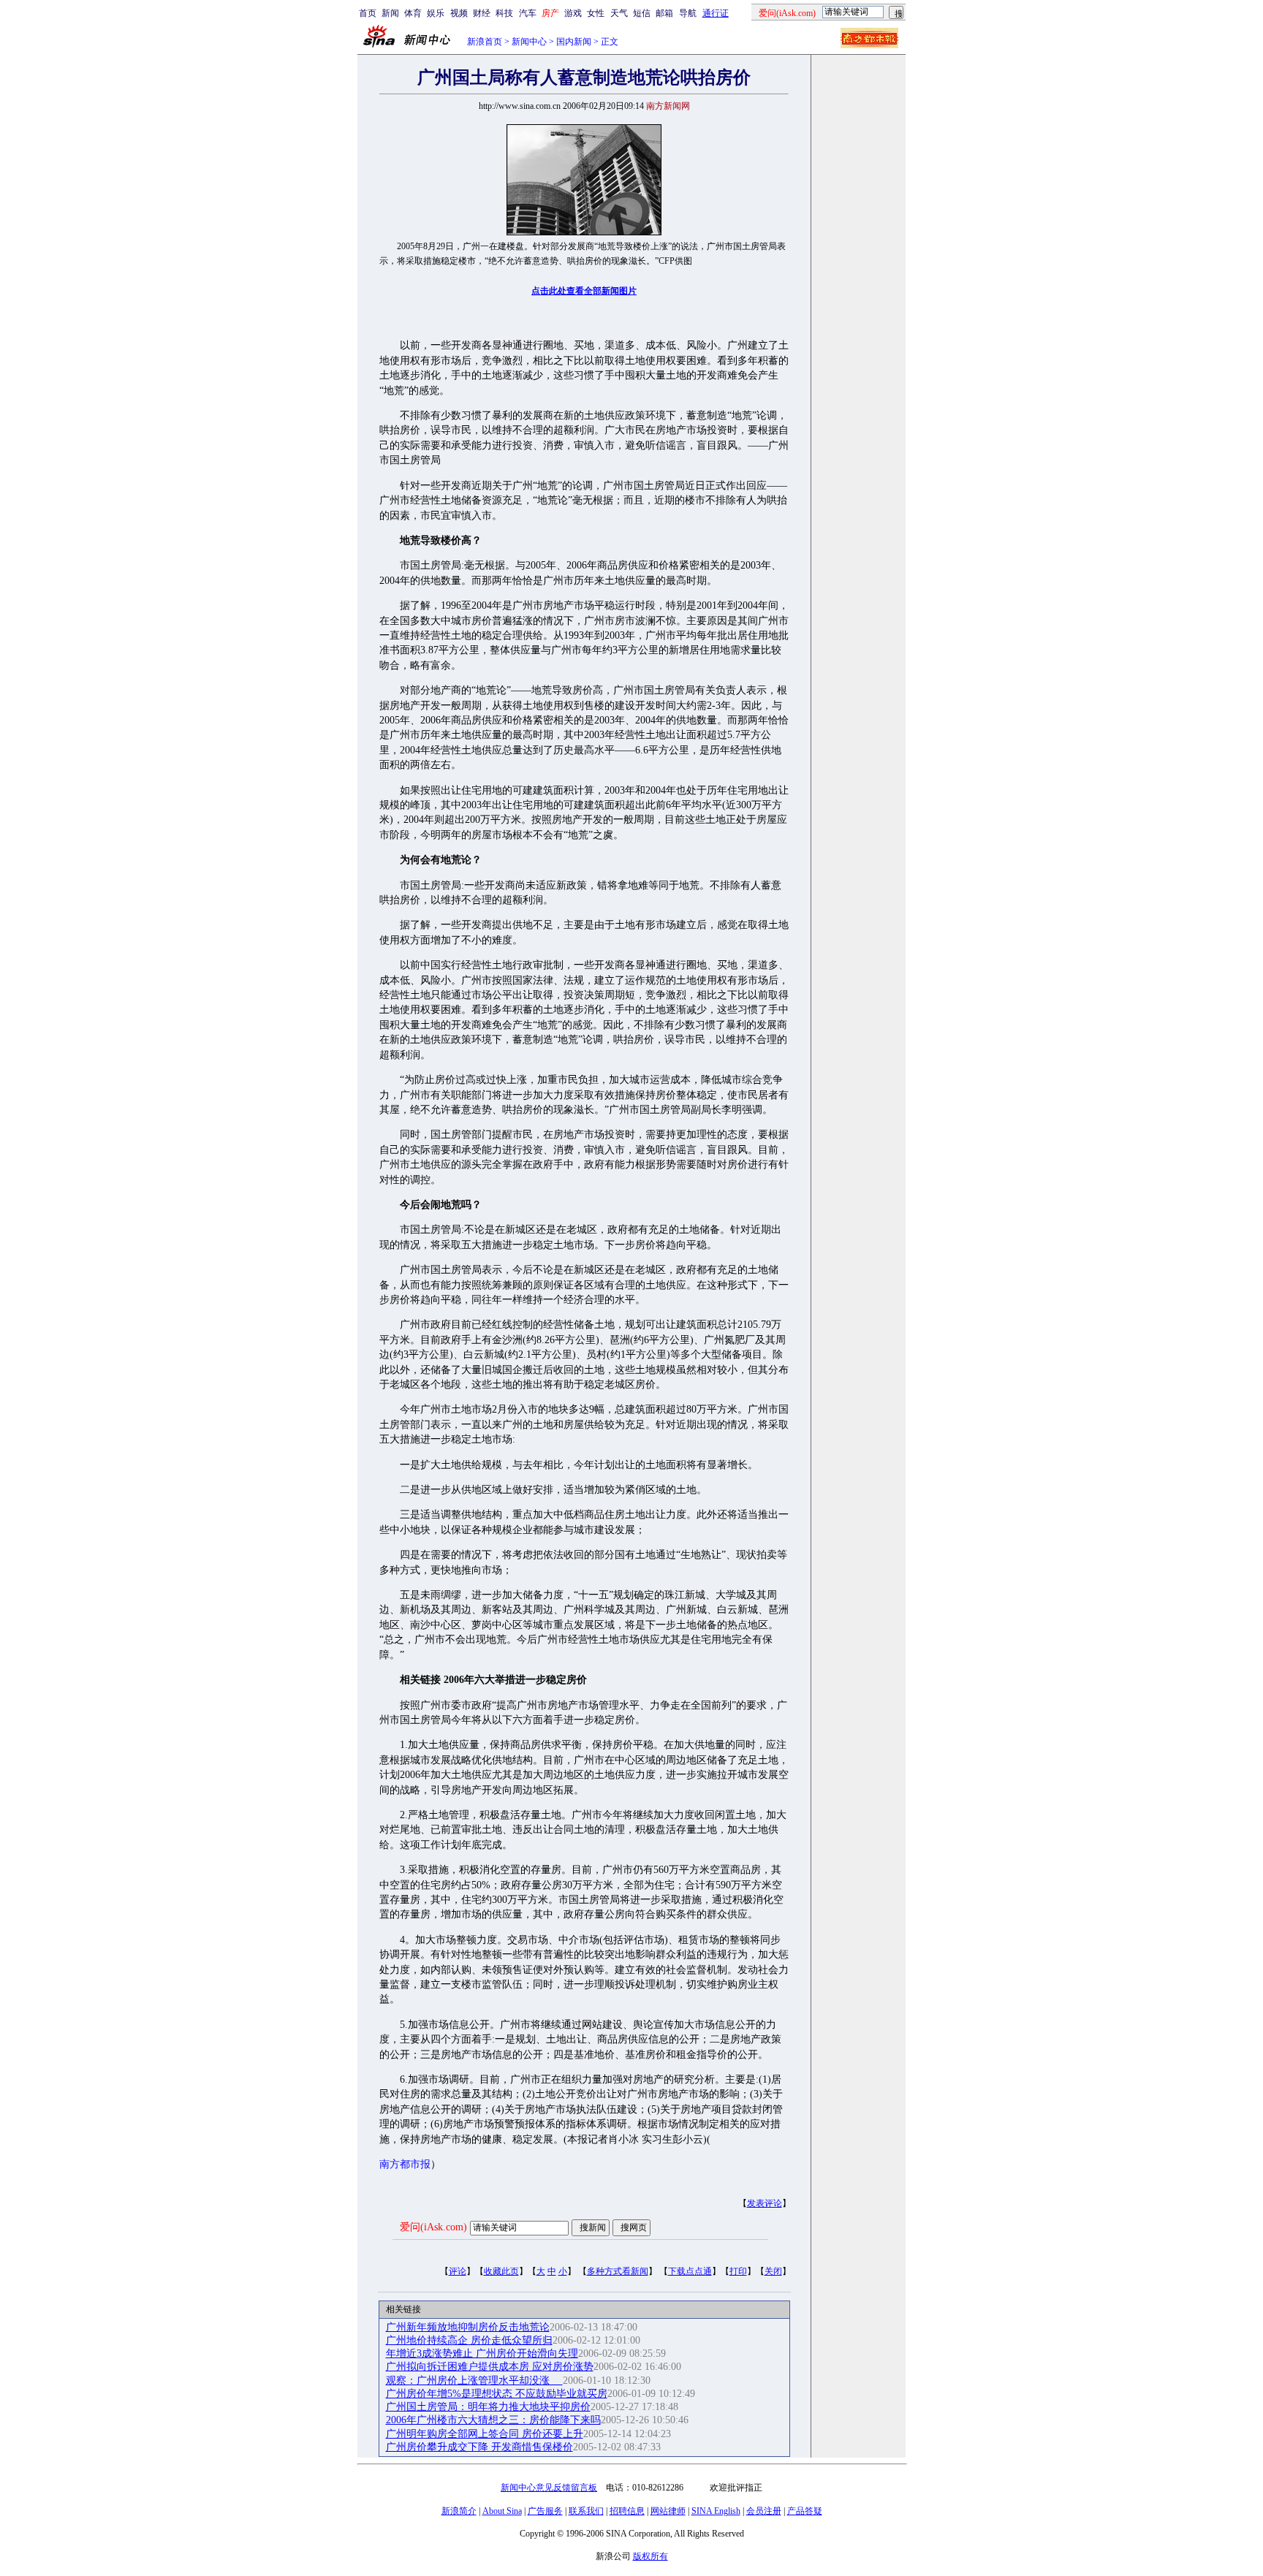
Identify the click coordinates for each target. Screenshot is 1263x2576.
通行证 (716, 13)
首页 (368, 13)
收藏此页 (501, 2271)
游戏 (573, 13)
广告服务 (545, 2511)
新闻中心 (529, 42)
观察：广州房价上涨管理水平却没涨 (474, 2381)
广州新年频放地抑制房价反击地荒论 (468, 2327)
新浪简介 (459, 2511)
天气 (619, 13)
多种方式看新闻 (618, 2271)
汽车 (528, 13)
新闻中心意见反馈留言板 (549, 2488)
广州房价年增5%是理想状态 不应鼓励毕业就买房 (497, 2394)
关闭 (773, 2271)
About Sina (502, 2511)
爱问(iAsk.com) (433, 2227)
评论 (458, 2271)
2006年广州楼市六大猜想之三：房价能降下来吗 (493, 2420)
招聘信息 (627, 2511)
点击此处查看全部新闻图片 (584, 291)
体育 (413, 13)
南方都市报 (405, 2164)
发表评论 (765, 2203)
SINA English (716, 2511)
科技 (504, 13)
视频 (459, 13)
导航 (688, 13)
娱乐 (436, 13)
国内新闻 (574, 42)
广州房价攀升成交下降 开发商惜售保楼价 (479, 2447)
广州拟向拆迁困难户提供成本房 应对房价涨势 (490, 2367)
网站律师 (668, 2511)
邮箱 (664, 13)
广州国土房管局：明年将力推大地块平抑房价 (488, 2407)
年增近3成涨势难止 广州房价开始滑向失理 (482, 2353)
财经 (482, 13)
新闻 (390, 13)
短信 (642, 13)
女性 (596, 13)
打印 (738, 2271)
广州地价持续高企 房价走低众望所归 (469, 2340)
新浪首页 (485, 42)
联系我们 (586, 2511)
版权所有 (651, 2556)
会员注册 (764, 2511)
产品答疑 (805, 2511)
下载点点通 (690, 2271)
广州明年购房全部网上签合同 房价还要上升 (485, 2434)
